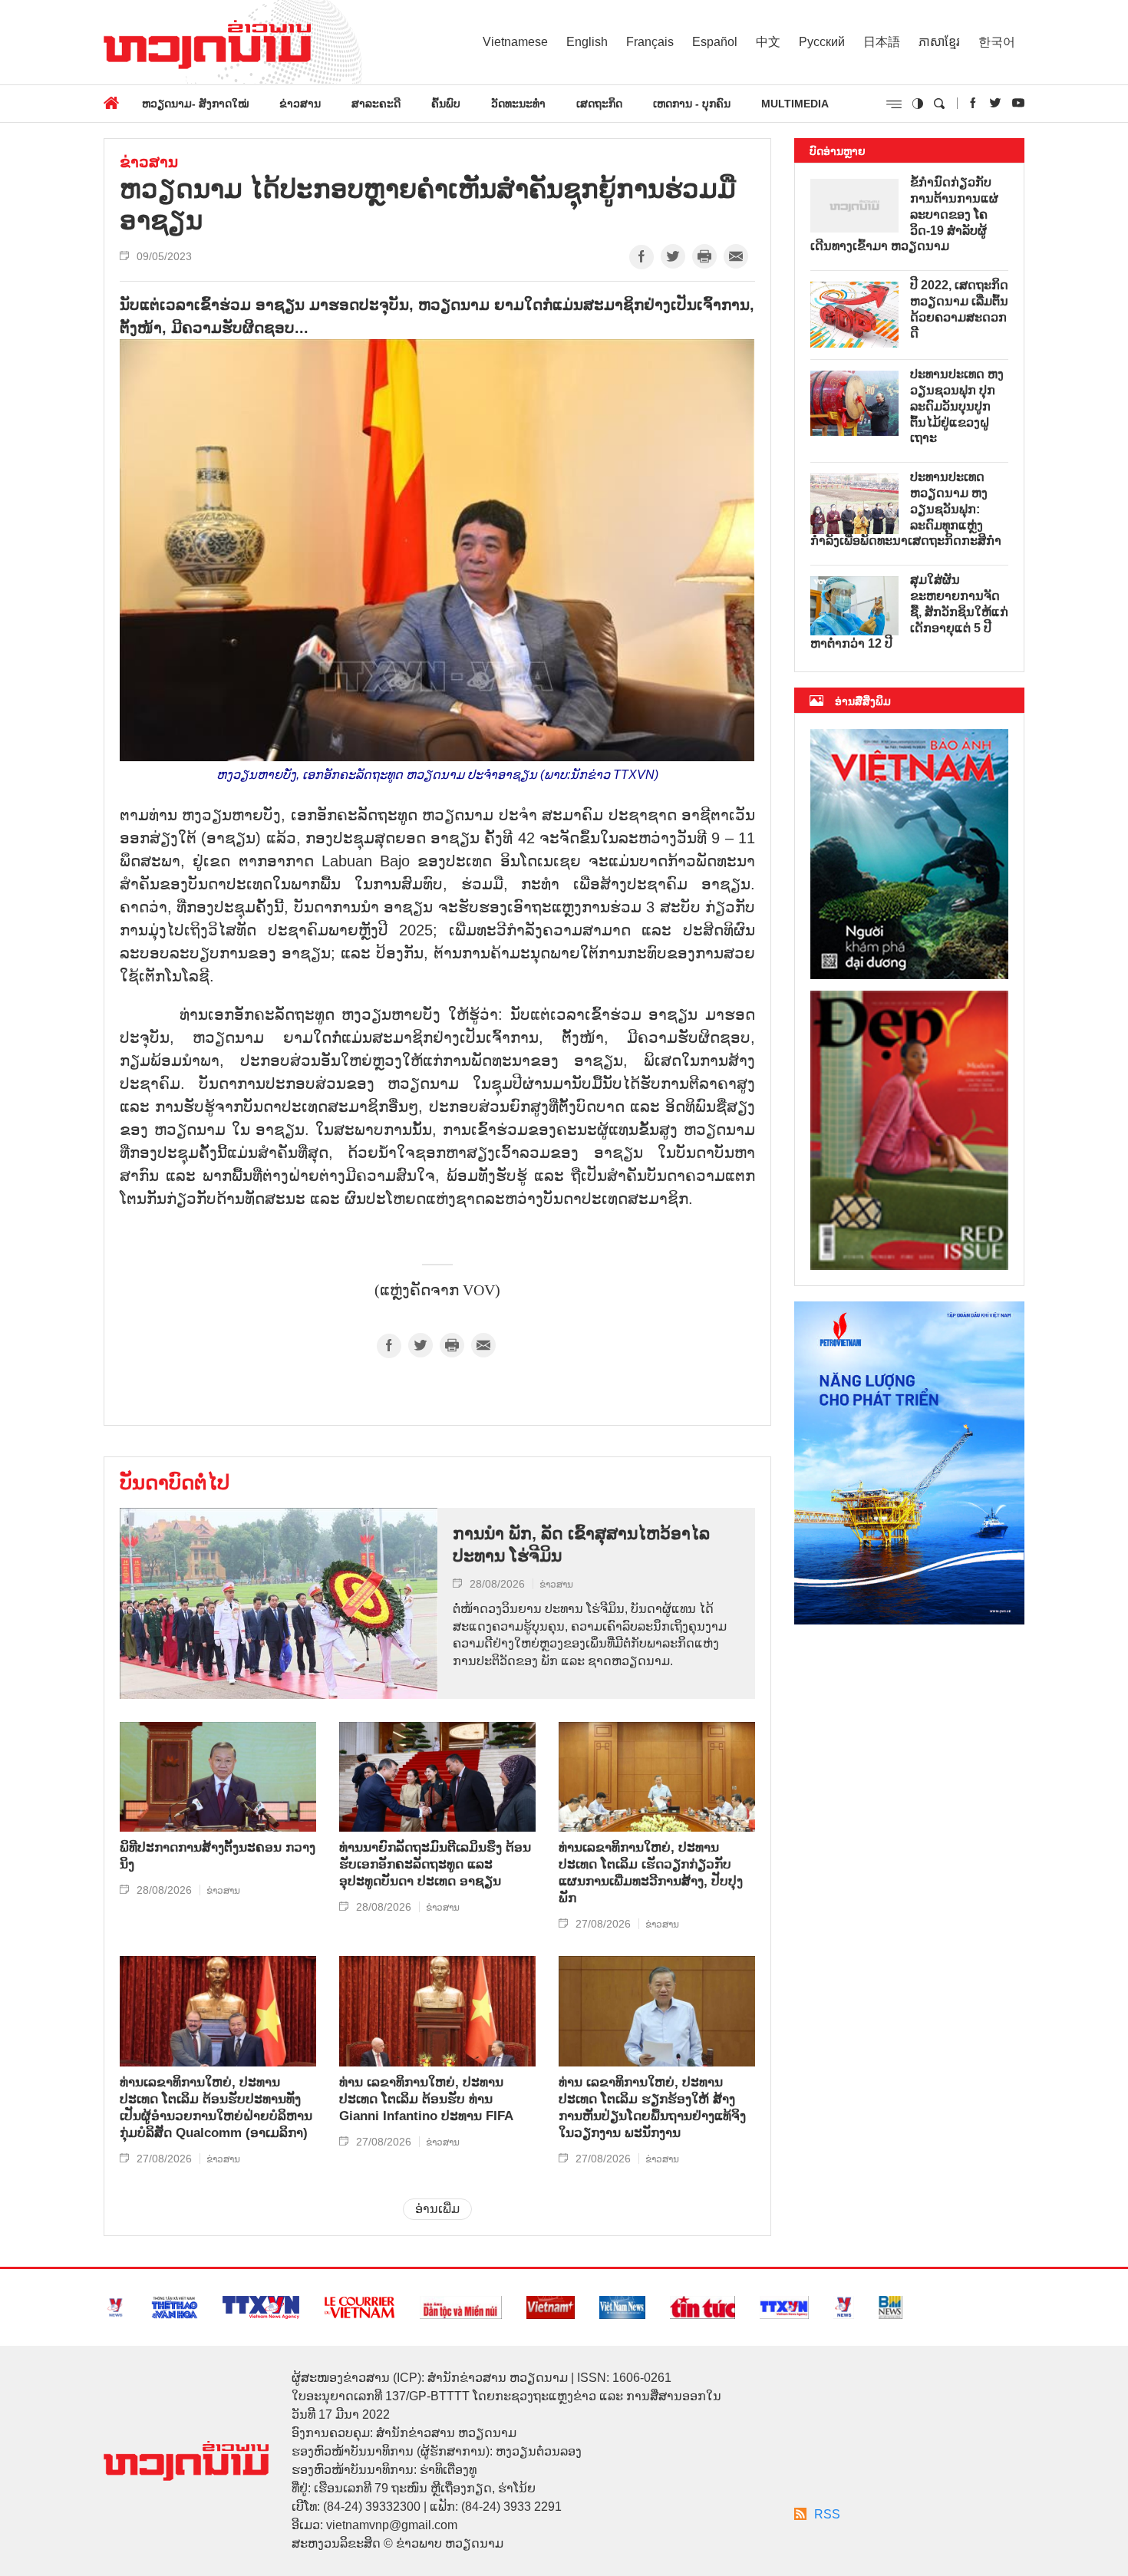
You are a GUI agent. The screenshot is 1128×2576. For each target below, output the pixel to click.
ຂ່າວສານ (300, 104)
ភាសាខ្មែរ (939, 42)
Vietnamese (515, 42)
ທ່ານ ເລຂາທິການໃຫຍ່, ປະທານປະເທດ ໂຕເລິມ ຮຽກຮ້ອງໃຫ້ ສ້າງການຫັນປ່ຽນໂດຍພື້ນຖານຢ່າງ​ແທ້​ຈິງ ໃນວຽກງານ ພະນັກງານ (652, 2108)
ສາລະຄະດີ (376, 104)
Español (715, 42)
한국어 (997, 42)
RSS (827, 2514)
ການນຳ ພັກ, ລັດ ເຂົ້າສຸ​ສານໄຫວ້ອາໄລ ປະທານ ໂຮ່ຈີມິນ (581, 1545)
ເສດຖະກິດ (599, 104)
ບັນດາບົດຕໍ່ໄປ (175, 1483)
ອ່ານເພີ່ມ (437, 2209)
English (587, 42)
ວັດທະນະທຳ (518, 104)
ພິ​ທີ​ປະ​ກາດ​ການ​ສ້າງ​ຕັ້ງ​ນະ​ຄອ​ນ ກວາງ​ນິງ (218, 1856)
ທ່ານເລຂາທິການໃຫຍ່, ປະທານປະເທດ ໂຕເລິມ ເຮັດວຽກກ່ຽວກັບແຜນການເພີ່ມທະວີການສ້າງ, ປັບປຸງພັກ (651, 1873)
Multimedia (795, 104)
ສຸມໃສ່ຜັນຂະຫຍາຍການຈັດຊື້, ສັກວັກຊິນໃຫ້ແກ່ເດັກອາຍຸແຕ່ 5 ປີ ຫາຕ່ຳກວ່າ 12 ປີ (909, 612)
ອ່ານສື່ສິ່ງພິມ (863, 701)
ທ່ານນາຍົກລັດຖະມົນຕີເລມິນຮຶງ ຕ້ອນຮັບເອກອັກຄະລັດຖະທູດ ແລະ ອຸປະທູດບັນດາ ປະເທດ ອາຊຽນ (435, 1864)
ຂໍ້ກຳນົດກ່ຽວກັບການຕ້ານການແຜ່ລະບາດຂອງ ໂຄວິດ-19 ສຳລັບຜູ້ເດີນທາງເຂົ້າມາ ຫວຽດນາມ (904, 214)
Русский (822, 42)
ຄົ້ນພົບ (446, 104)
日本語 (882, 42)
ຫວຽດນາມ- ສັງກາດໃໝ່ (195, 104)
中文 (768, 42)
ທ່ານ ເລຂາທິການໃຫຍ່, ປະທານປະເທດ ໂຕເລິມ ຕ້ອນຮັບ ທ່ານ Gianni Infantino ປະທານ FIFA (426, 2099)
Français (650, 42)
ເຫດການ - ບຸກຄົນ (692, 104)
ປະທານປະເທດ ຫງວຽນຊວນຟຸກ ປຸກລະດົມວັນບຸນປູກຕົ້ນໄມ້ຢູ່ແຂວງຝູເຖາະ (957, 406)
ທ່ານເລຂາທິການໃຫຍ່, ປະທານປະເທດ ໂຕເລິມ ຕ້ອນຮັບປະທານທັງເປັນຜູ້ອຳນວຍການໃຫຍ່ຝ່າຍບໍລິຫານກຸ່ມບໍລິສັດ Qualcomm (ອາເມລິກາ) (216, 2108)
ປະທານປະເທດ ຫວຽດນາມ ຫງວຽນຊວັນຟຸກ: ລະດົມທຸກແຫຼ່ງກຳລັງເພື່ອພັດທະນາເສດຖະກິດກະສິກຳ (906, 509)
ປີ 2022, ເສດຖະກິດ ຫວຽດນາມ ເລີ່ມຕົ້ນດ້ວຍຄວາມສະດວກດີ (959, 309)
